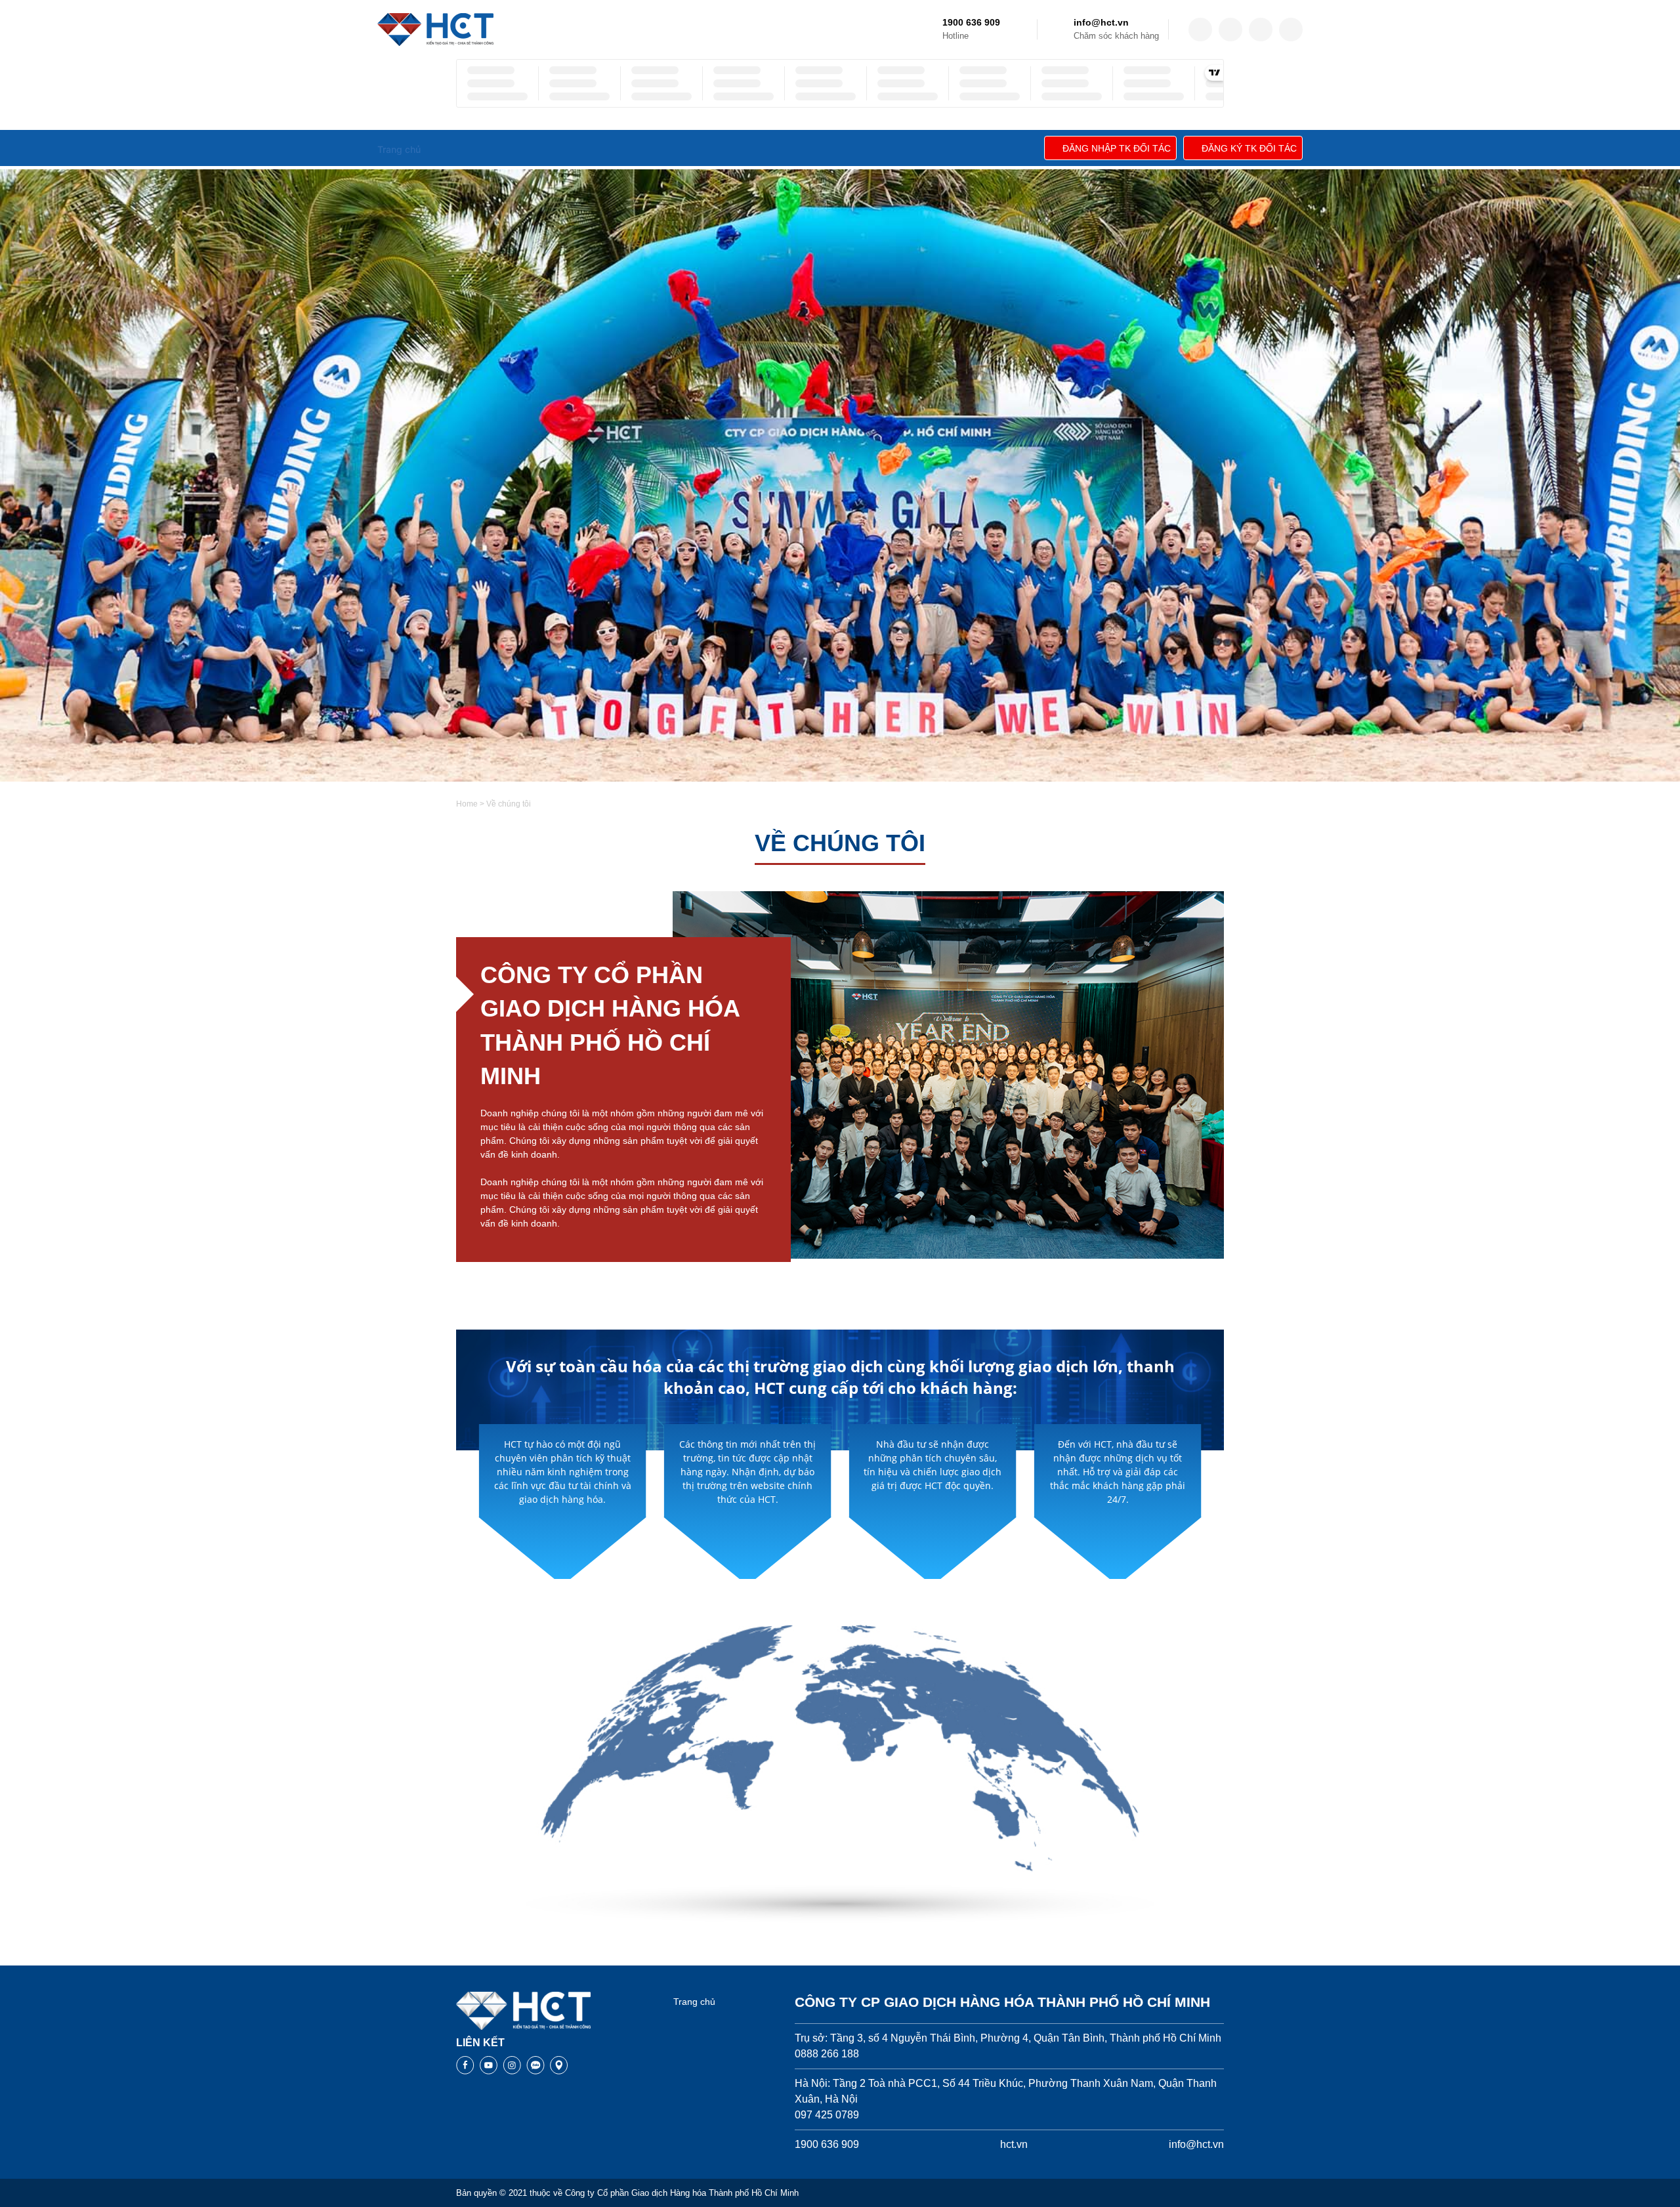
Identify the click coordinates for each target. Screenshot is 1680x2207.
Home (467, 804)
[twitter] (1230, 30)
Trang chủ (694, 2002)
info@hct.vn (1101, 22)
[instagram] (1261, 30)
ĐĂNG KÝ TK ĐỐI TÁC (1249, 148)
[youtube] (1291, 30)
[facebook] (1200, 30)
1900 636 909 (971, 22)
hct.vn (1014, 2144)
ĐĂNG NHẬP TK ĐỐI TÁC (1117, 148)
